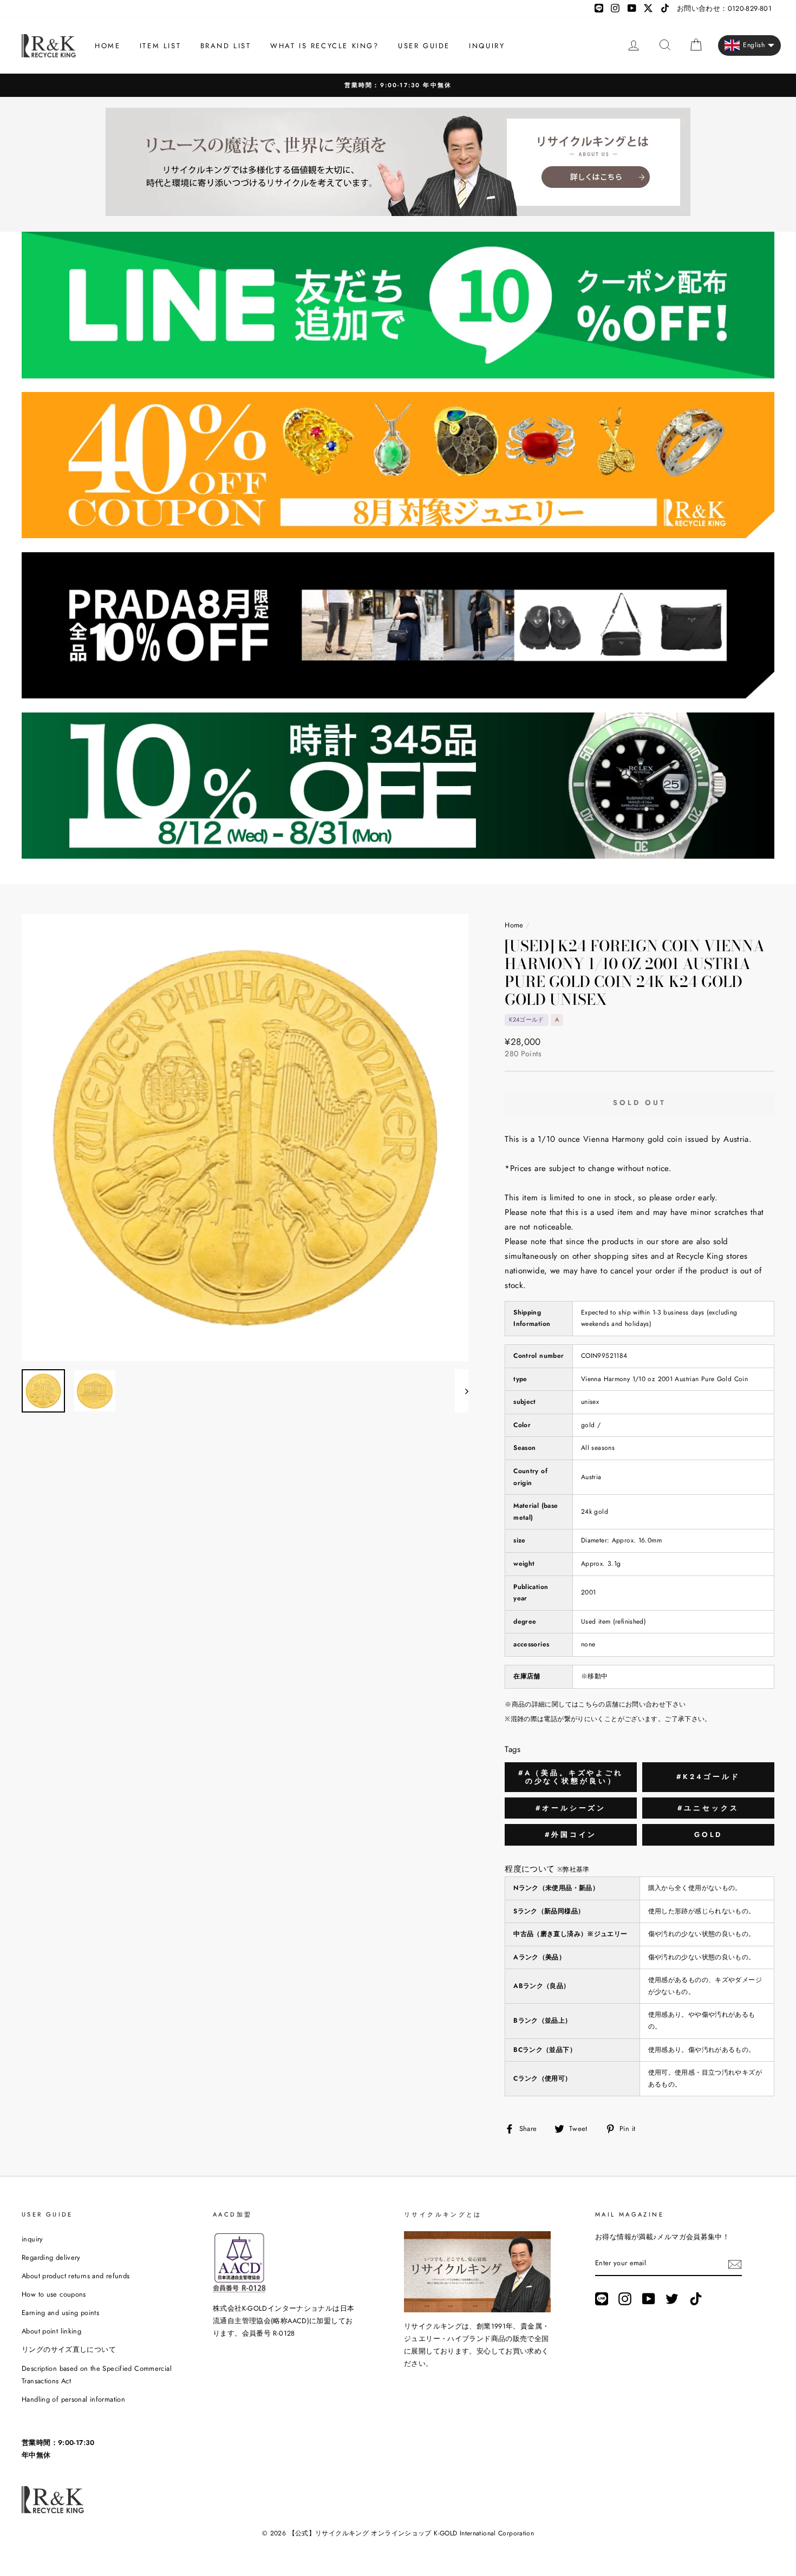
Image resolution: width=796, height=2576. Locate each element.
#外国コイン (571, 1835)
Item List (160, 46)
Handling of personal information (73, 2399)
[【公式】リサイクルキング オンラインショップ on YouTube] (649, 2299)
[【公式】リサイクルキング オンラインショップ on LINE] (602, 2299)
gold (709, 1835)
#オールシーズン (571, 1808)
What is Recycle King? (325, 46)
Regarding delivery (51, 2257)
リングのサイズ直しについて (69, 2349)
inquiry (487, 46)
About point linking (51, 2331)
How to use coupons (54, 2294)
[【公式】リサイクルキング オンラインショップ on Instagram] (625, 2299)
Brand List (226, 46)
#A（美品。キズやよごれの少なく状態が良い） (571, 1777)
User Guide (424, 46)
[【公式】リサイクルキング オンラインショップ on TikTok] (696, 2299)
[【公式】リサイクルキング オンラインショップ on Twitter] (672, 2299)
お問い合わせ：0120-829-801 (724, 8)
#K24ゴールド (708, 1777)
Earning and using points (60, 2313)
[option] (398, 85)
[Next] (462, 1391)
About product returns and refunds (76, 2276)
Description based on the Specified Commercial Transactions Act (97, 2375)
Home (107, 46)
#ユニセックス (708, 1808)
